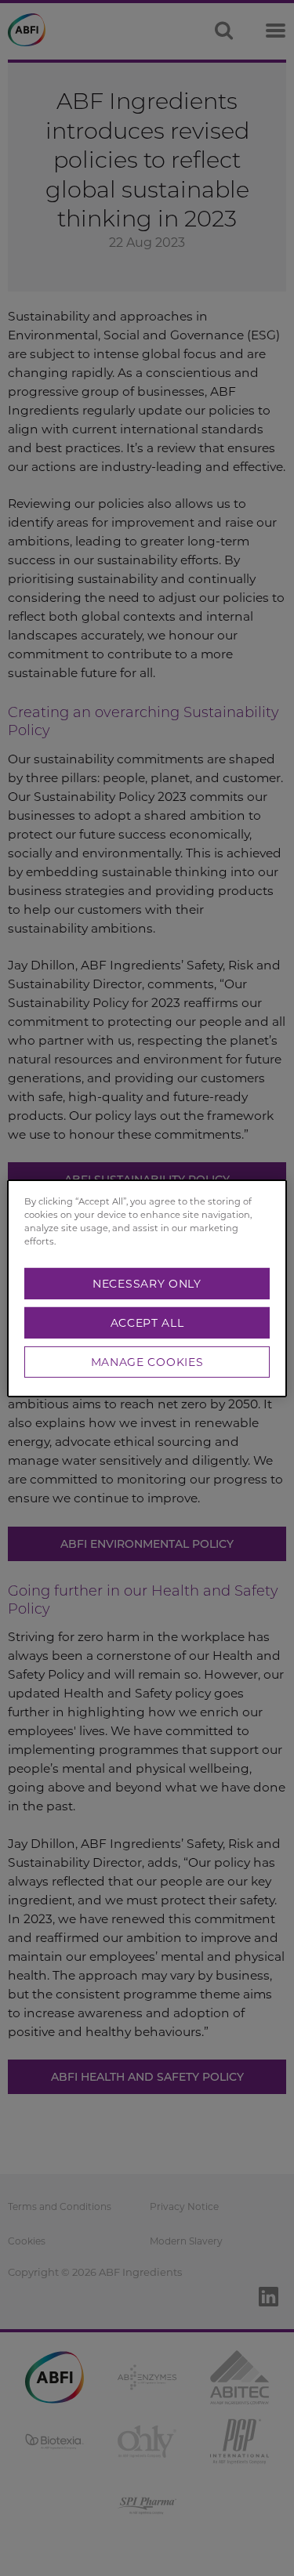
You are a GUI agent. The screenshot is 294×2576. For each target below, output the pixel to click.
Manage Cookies (147, 1362)
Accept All (147, 1323)
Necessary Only (147, 1284)
